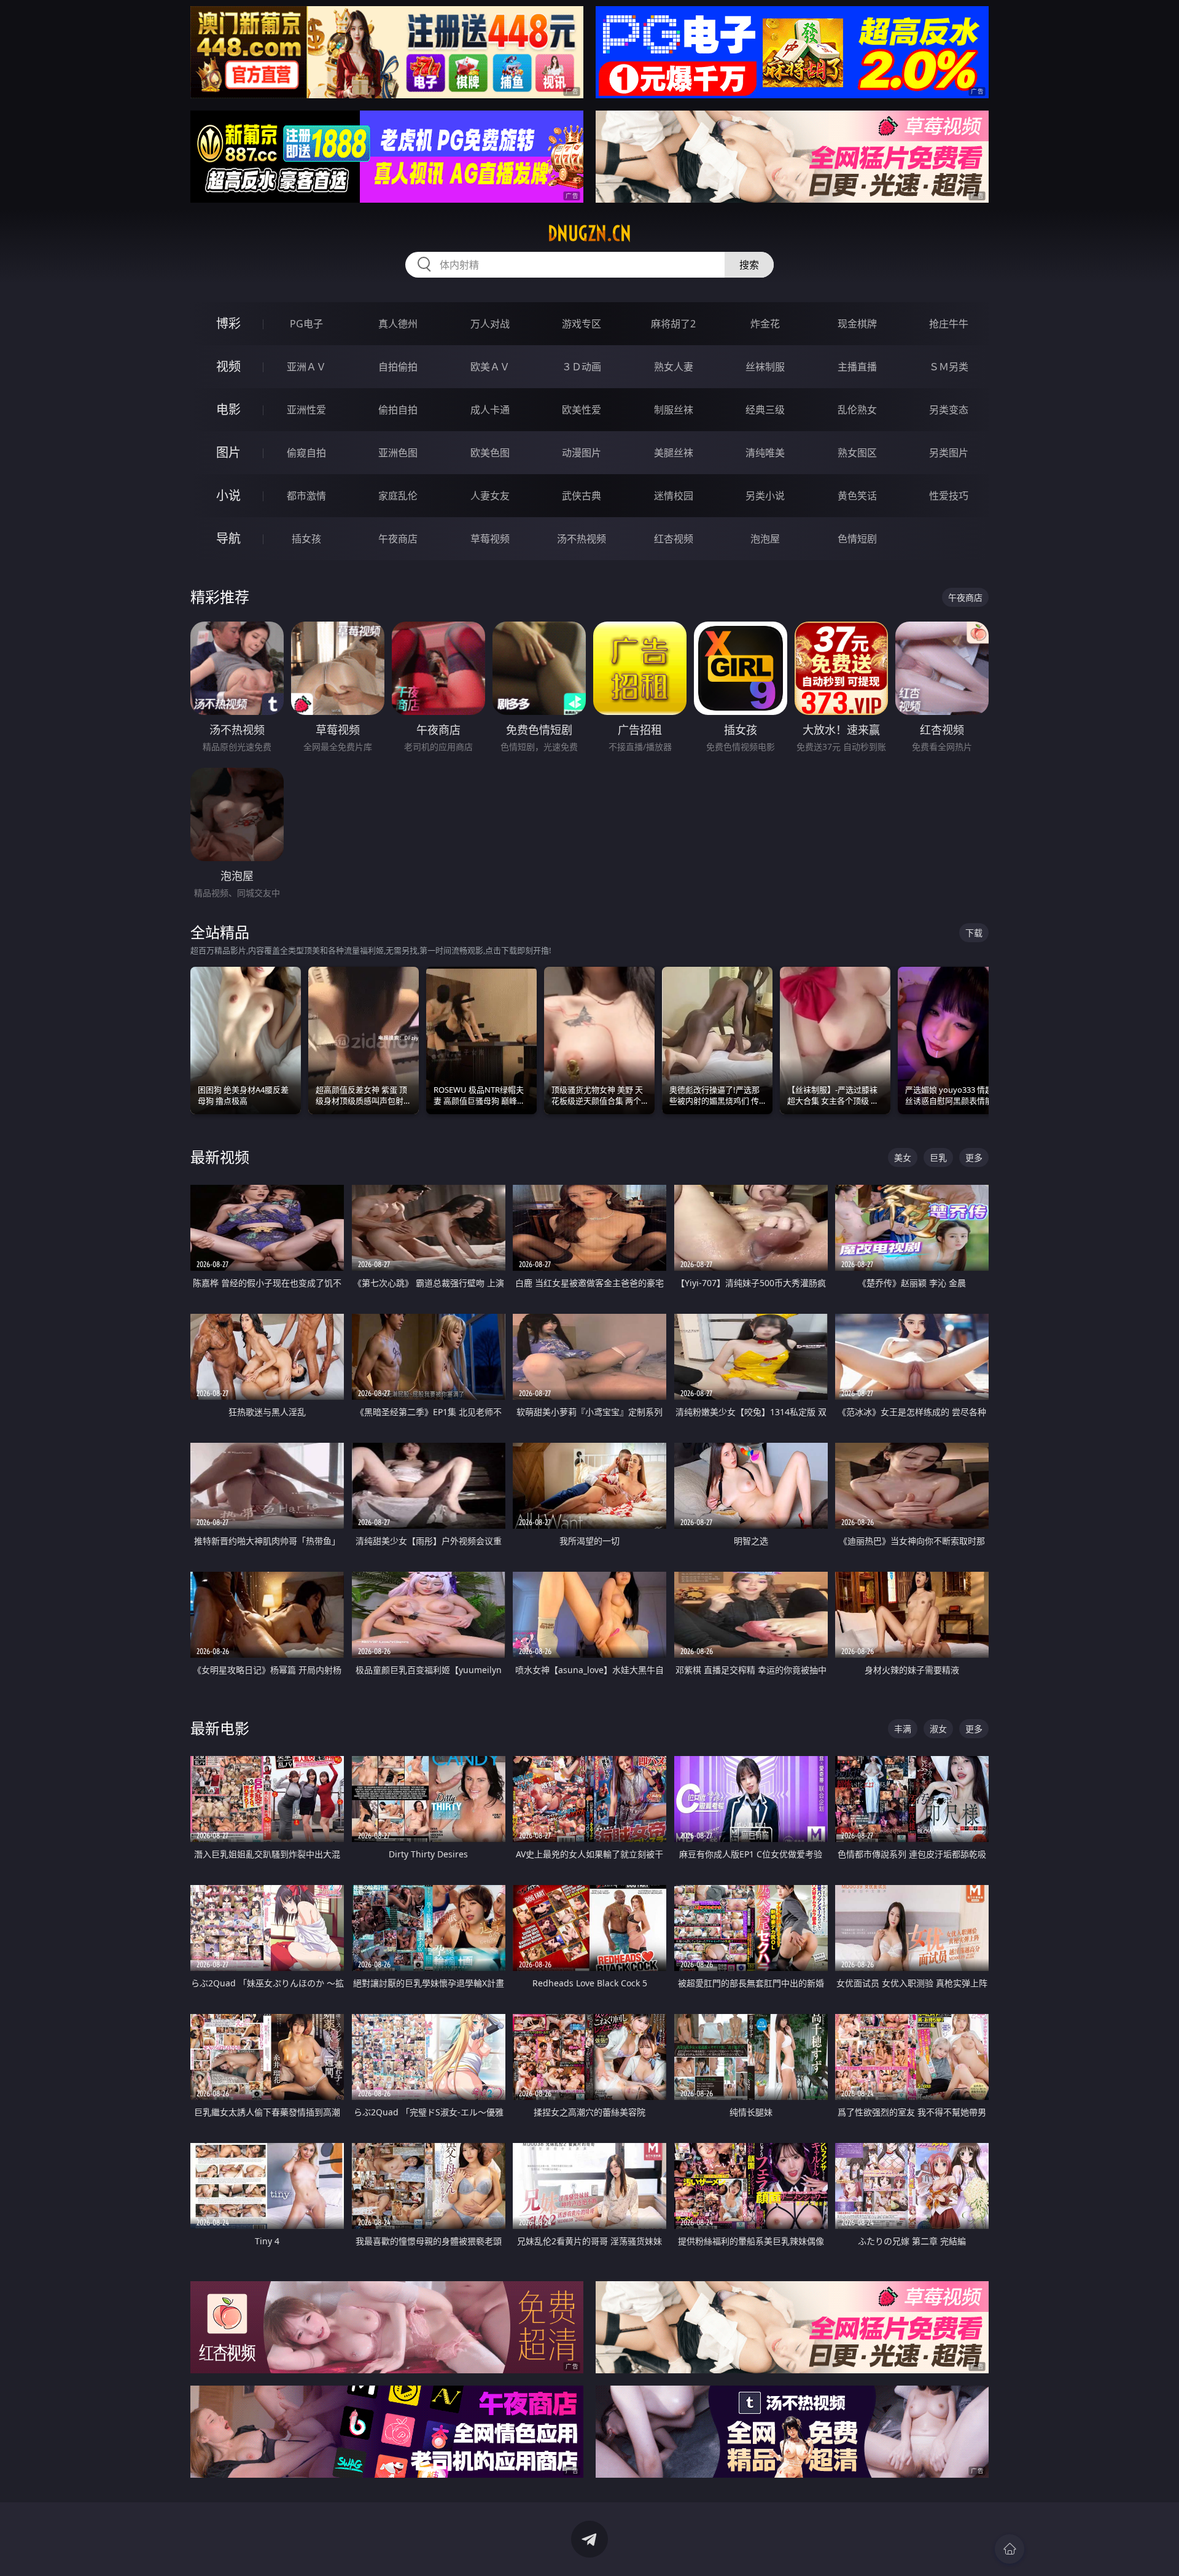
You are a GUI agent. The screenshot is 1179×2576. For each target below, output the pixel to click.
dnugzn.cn (589, 233)
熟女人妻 (674, 367)
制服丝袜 (674, 410)
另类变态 (949, 410)
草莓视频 (490, 539)
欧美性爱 (582, 410)
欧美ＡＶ (490, 367)
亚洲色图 (398, 453)
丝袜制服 (765, 367)
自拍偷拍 (398, 367)
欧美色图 (490, 453)
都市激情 (306, 496)
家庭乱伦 (398, 496)
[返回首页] (1010, 2549)
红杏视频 (674, 539)
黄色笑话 (857, 496)
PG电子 (306, 324)
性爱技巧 (949, 496)
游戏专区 (582, 324)
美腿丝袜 (674, 453)
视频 (228, 366)
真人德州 (398, 324)
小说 (228, 495)
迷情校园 (674, 496)
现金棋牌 (857, 324)
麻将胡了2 (673, 324)
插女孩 (306, 539)
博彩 (228, 323)
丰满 (903, 1729)
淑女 (938, 1729)
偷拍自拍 (398, 410)
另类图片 (949, 453)
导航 (228, 538)
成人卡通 (490, 410)
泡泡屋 (765, 539)
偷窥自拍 (306, 453)
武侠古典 (582, 496)
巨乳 (938, 1157)
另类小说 (765, 496)
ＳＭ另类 (949, 367)
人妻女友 (490, 496)
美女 (903, 1157)
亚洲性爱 (306, 410)
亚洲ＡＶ (306, 367)
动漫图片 (582, 453)
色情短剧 (857, 539)
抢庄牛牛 (949, 324)
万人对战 (490, 324)
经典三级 (765, 410)
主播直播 (857, 367)
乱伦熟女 (857, 410)
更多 (974, 1157)
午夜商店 (398, 539)
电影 (228, 409)
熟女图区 (857, 453)
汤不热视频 (582, 539)
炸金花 (765, 324)
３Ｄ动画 (582, 367)
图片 (228, 452)
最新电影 (220, 1728)
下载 (974, 933)
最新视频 (220, 1157)
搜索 (749, 265)
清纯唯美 (765, 453)
